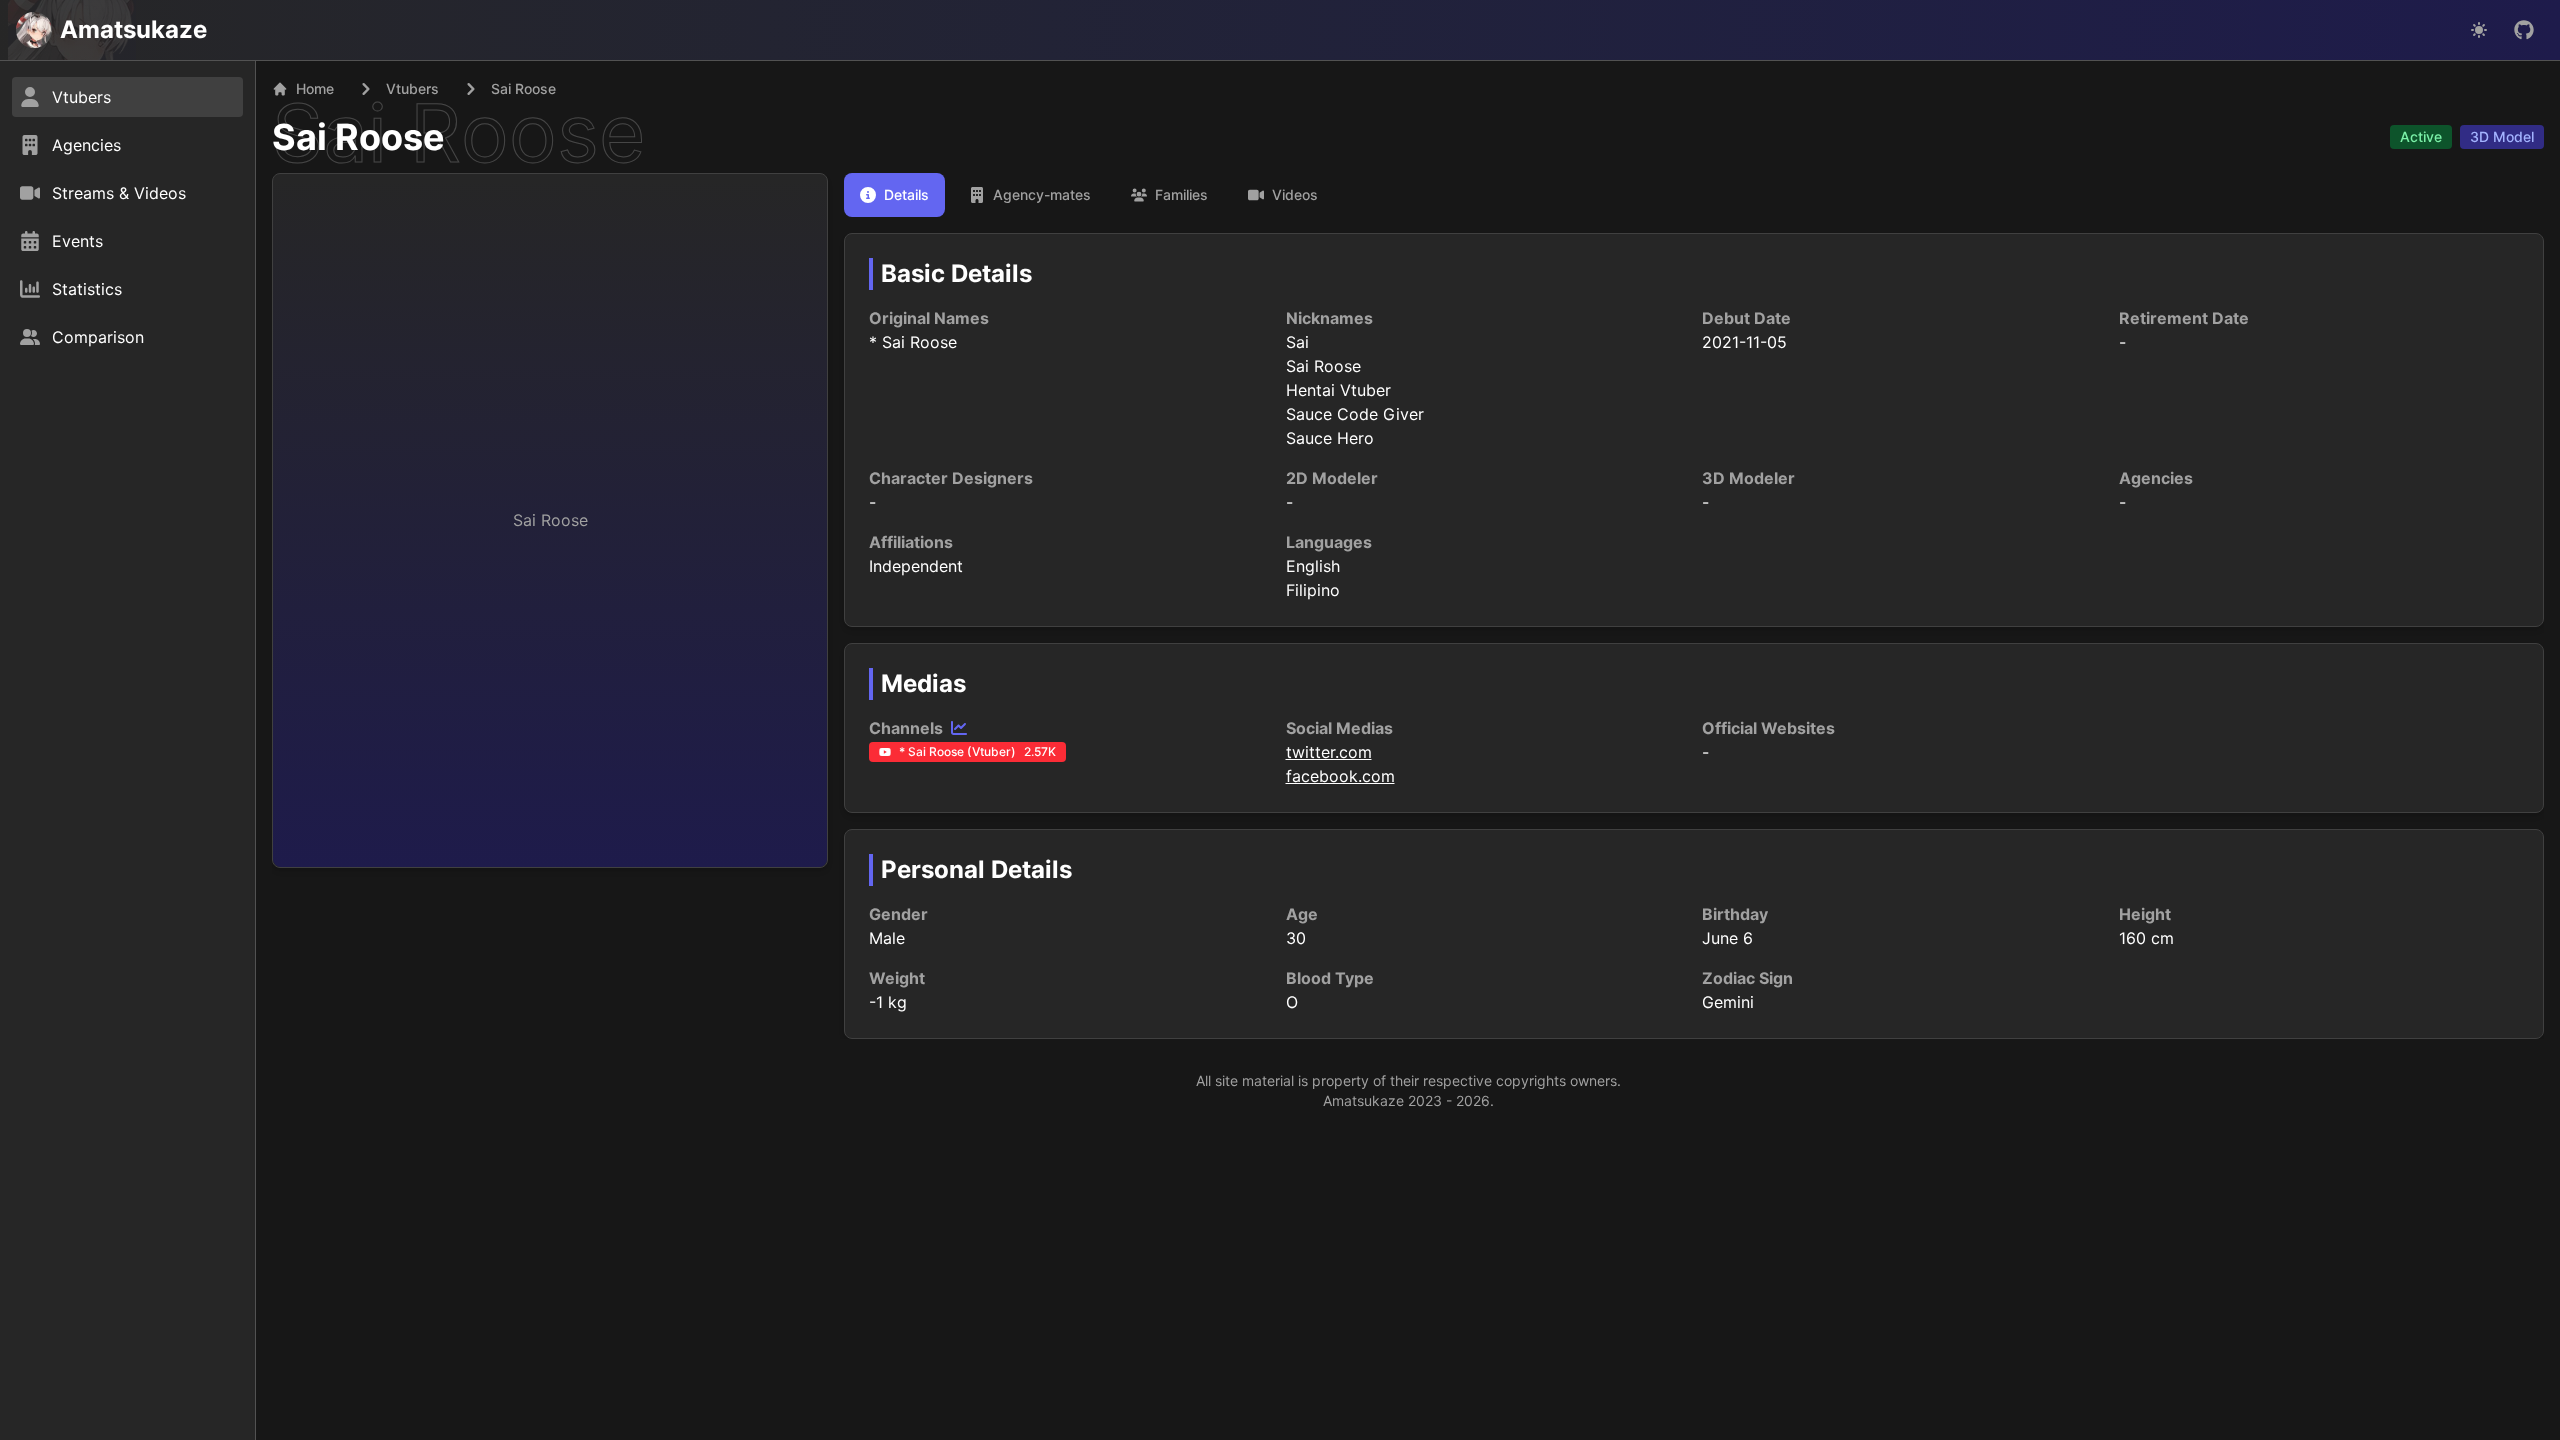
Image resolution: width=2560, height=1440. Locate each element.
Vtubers (412, 88)
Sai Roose (358, 137)
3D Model (2502, 136)
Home (315, 88)
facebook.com (1340, 776)
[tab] (894, 195)
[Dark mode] (2479, 30)
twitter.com (1329, 752)
